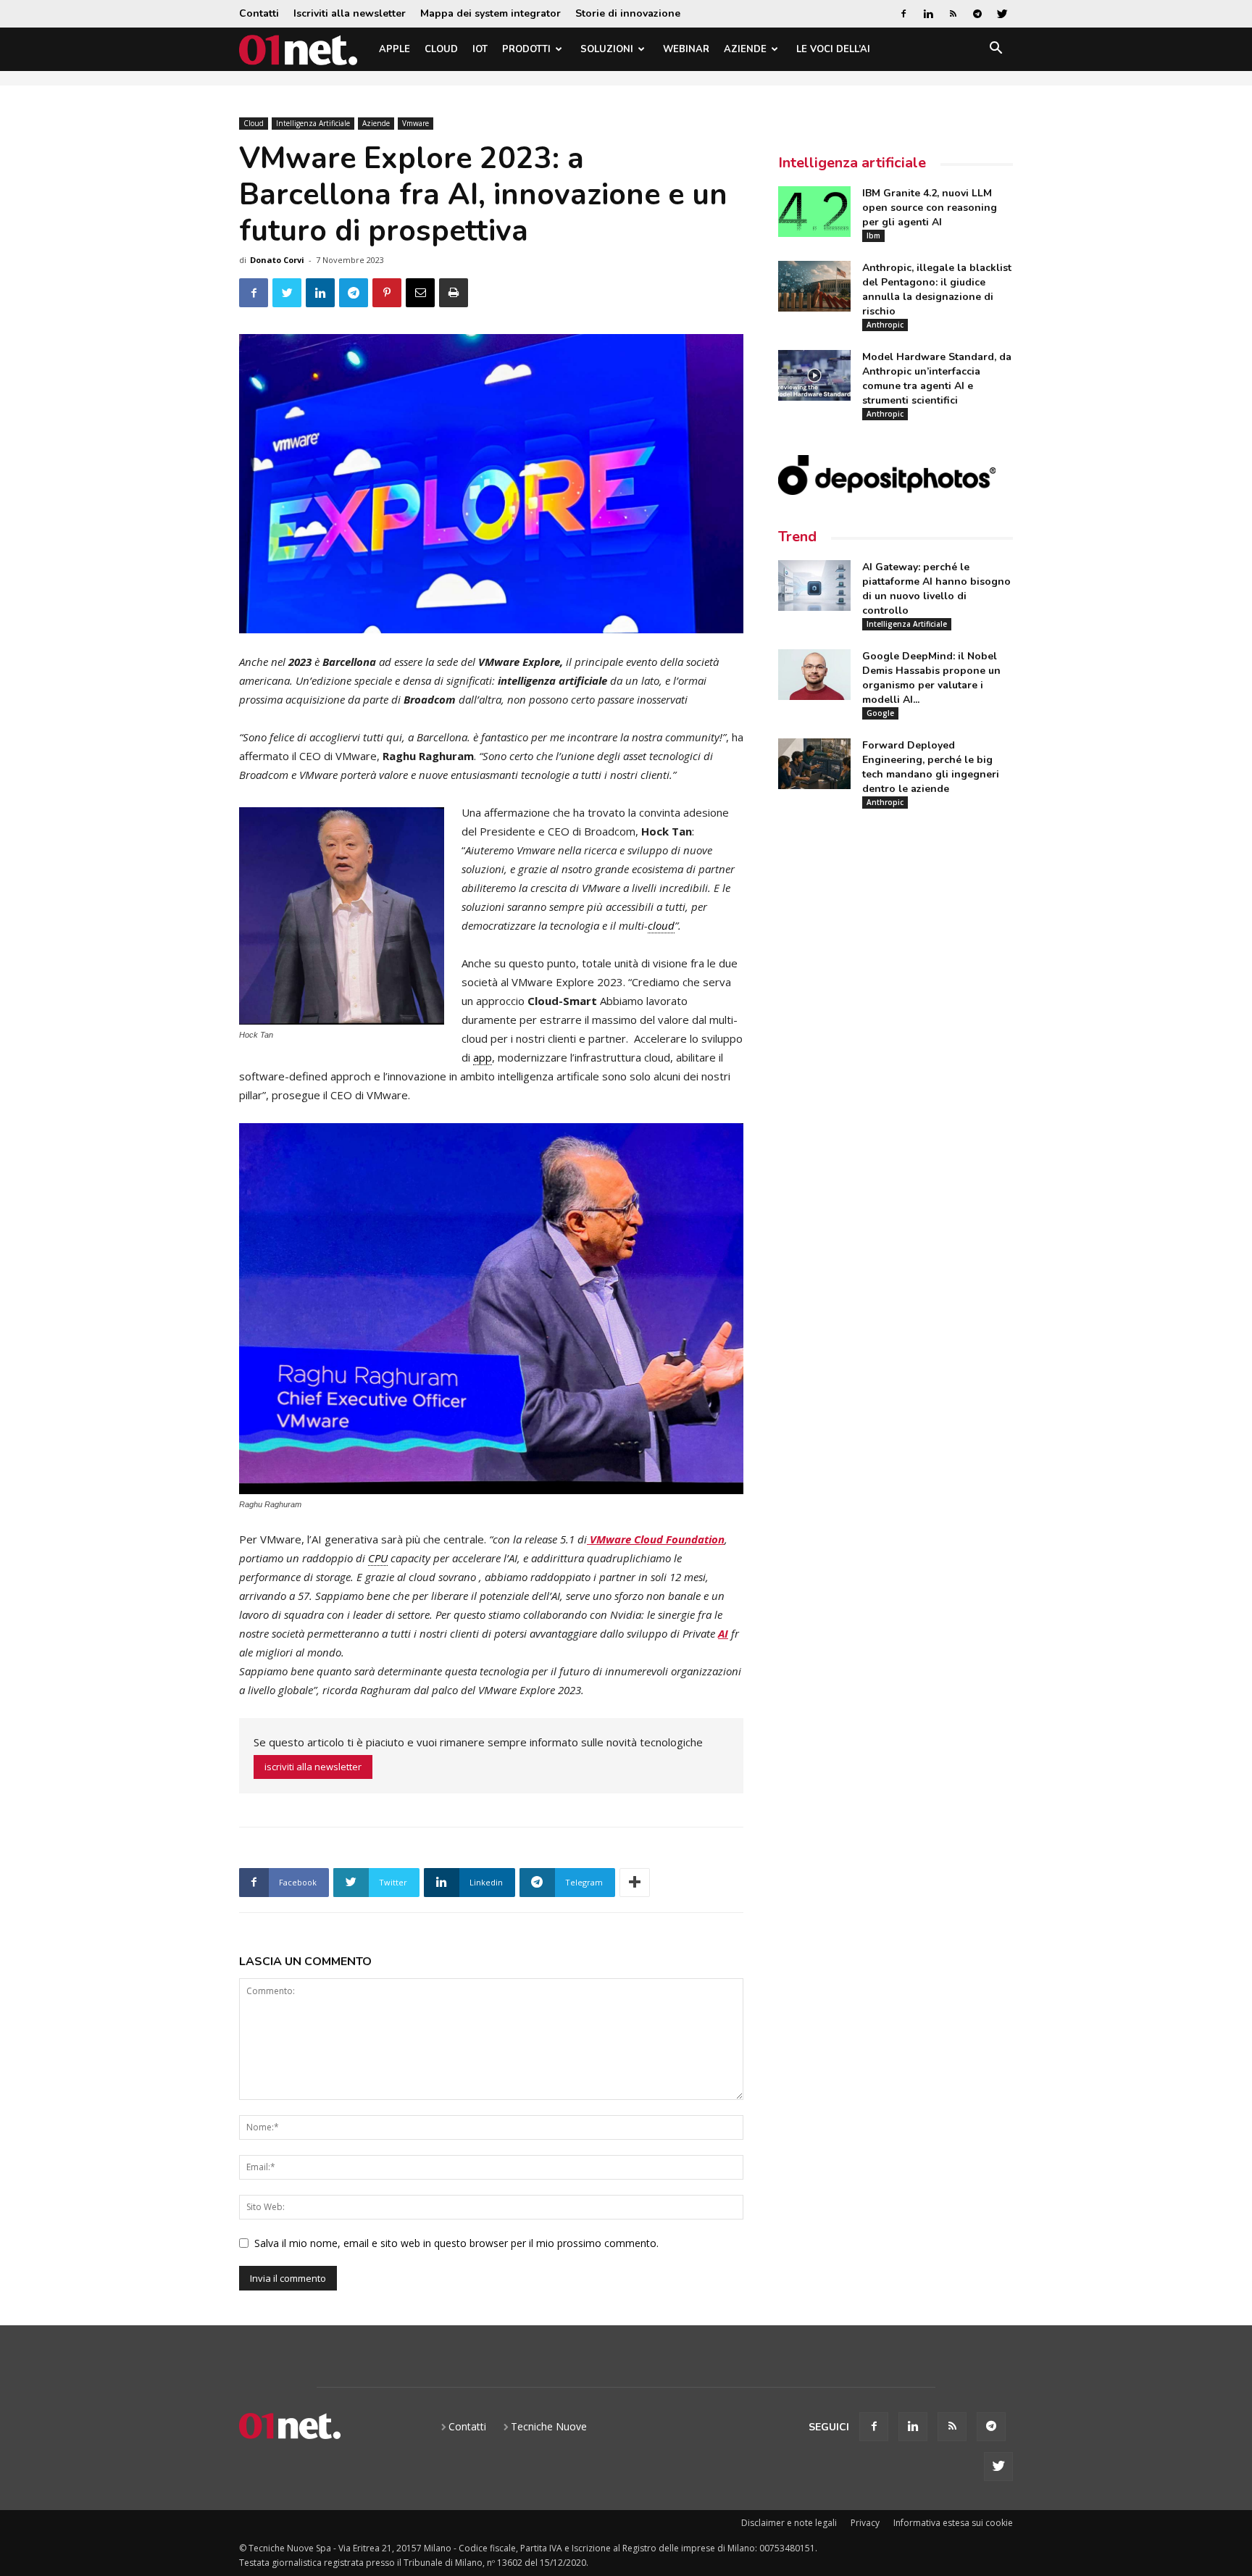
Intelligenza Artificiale (313, 123)
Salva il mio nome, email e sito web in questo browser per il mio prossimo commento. (456, 2243)
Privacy (865, 2523)
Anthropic (885, 325)
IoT (480, 49)
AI (723, 1633)
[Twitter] (1002, 14)
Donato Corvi (277, 260)
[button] (996, 50)
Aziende (745, 49)
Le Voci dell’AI (833, 49)
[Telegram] (977, 14)
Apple (395, 49)
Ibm (873, 235)
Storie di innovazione (628, 13)
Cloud (441, 49)
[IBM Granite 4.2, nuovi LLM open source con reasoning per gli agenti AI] (814, 212)
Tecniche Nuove (549, 2426)
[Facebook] (903, 14)
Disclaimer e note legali (789, 2523)
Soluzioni (607, 49)
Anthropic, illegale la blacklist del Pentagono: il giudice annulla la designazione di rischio (937, 289)
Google (880, 713)
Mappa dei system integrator (491, 13)
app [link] (483, 1057)
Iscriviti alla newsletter (350, 13)
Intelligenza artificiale (852, 163)
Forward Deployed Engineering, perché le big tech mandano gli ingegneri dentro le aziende (931, 767)
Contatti (259, 13)
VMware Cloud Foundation (656, 1539)
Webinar (686, 49)
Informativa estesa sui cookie (953, 2523)
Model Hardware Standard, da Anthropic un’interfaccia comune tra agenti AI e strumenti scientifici (937, 379)
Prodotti (526, 49)
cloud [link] (661, 925)
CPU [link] (378, 1558)
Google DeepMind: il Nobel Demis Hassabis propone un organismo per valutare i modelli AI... (931, 678)
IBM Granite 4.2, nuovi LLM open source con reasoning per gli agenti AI (930, 208)
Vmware (416, 123)
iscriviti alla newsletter (313, 1767)
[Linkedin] (928, 14)
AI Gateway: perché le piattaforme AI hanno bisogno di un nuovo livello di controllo (936, 589)
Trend (797, 537)
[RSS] (953, 14)
